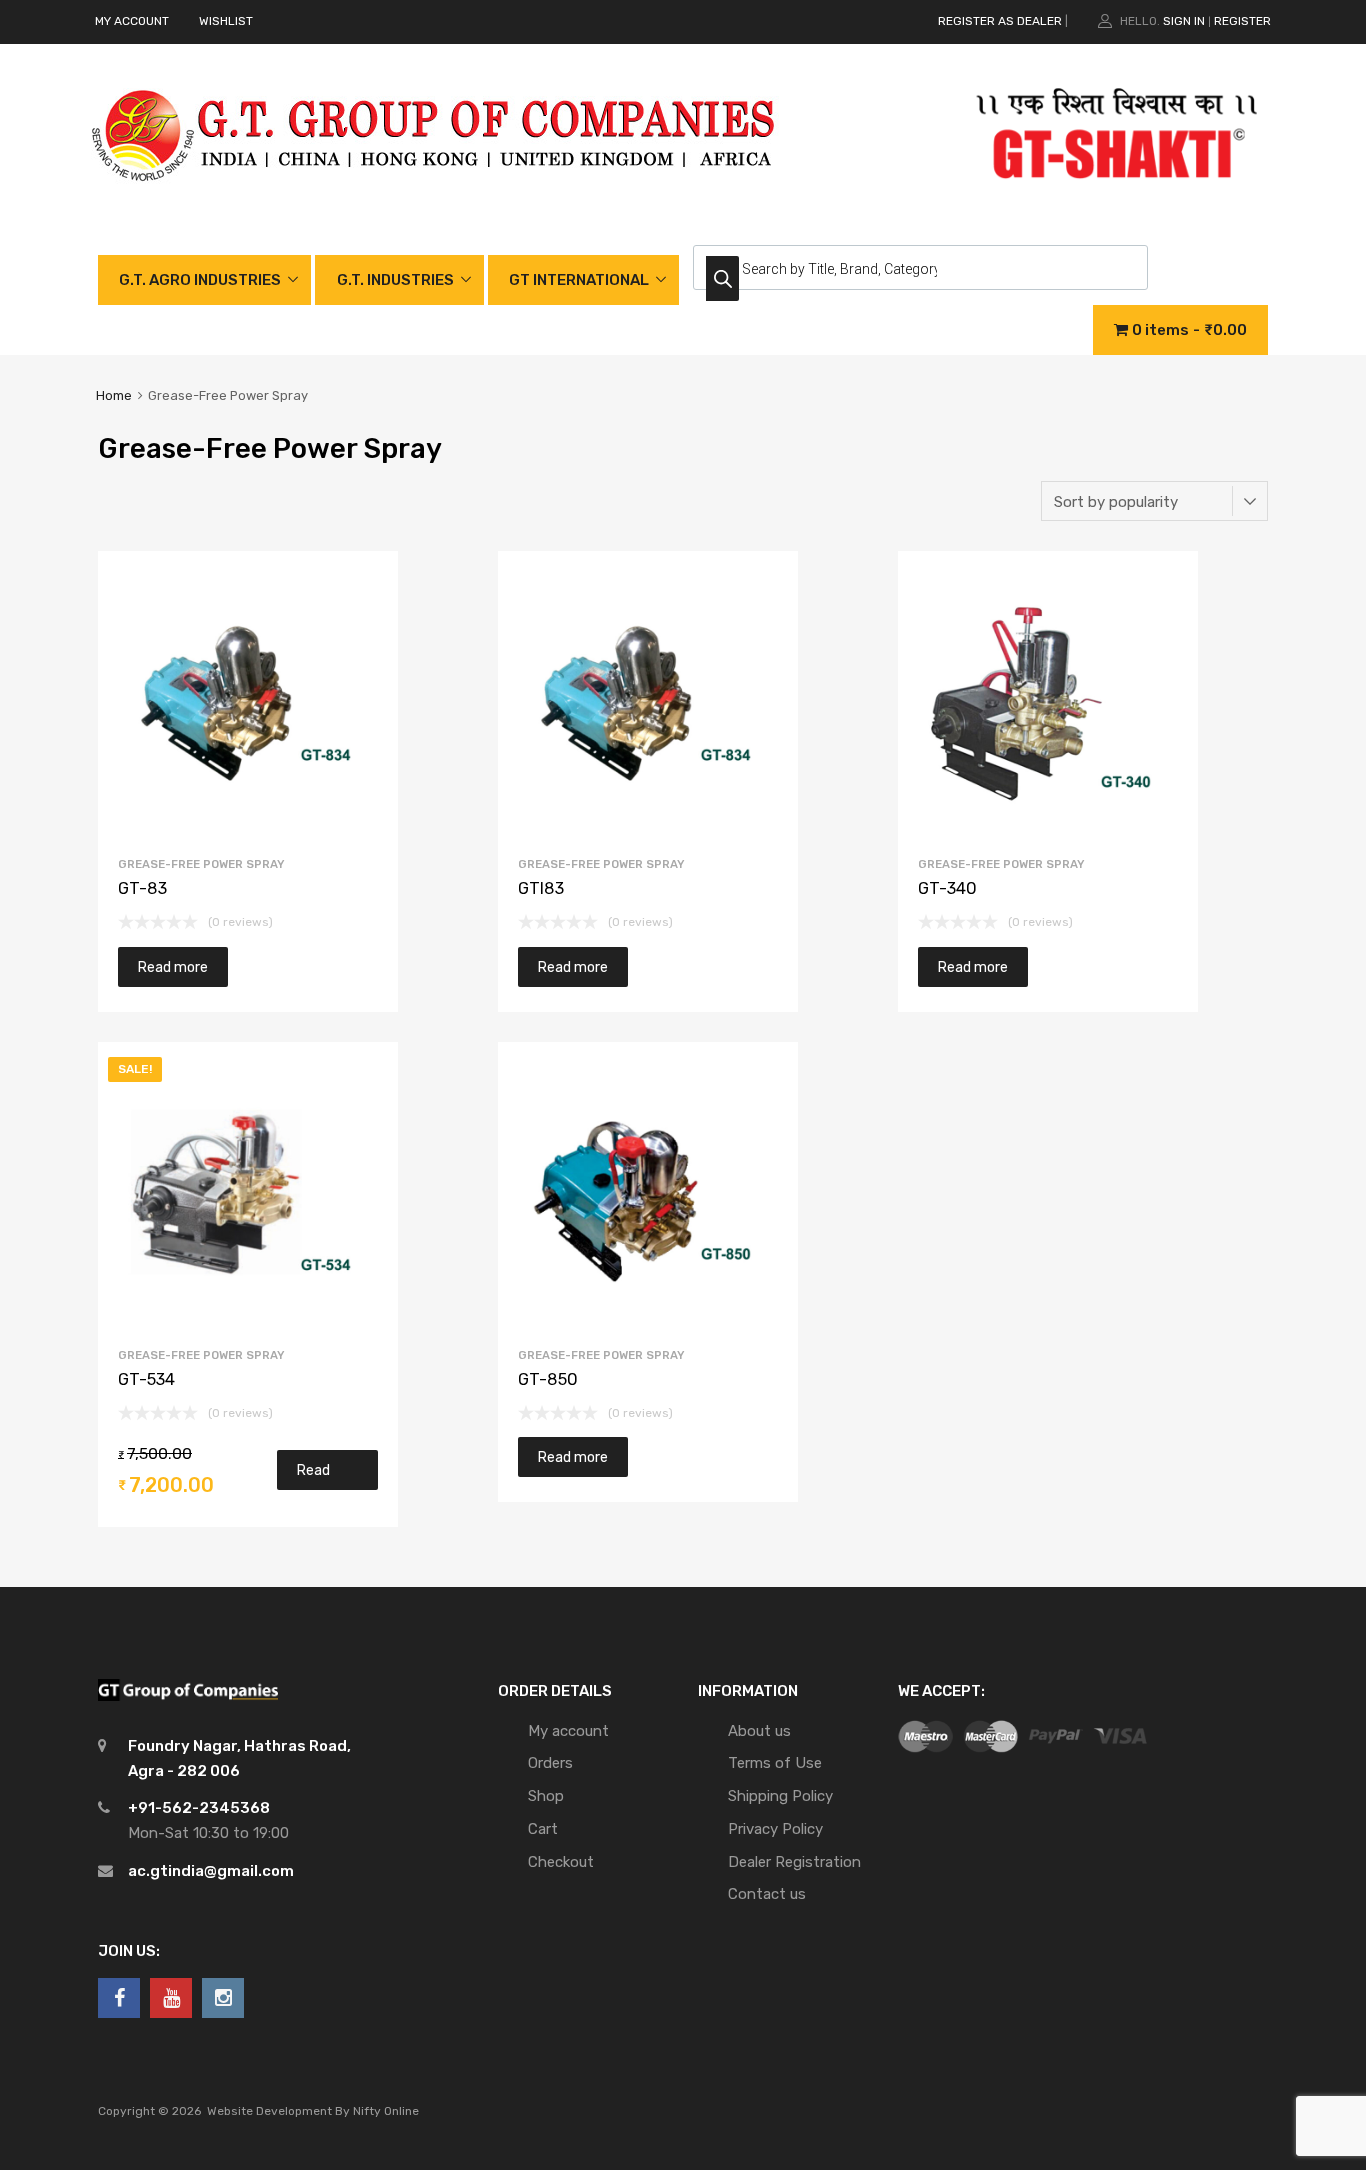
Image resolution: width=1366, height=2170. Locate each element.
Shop (546, 1796)
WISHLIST (226, 21)
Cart (543, 1829)
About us (759, 1731)
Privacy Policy (775, 1829)
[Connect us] (119, 1998)
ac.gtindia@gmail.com (211, 1871)
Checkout (561, 1862)
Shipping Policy (780, 1796)
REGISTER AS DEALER (1000, 21)
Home (114, 395)
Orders (550, 1763)
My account (568, 1731)
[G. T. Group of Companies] (434, 202)
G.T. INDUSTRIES (395, 280)
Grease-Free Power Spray (201, 864)
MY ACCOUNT (132, 21)
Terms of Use (775, 1763)
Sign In (1184, 21)
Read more (173, 967)
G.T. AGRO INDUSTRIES (200, 280)
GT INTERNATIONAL (579, 280)
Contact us (767, 1894)
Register (1242, 21)
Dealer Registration (794, 1862)
